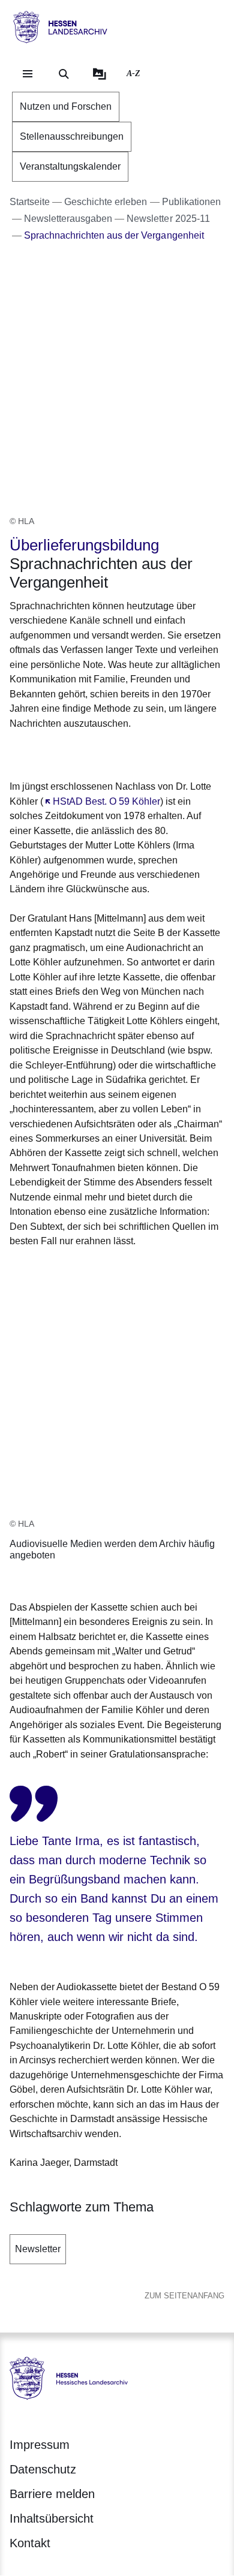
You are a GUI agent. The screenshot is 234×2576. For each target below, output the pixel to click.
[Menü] (28, 74)
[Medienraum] (100, 74)
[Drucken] (112, 753)
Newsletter (38, 2249)
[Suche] (64, 74)
